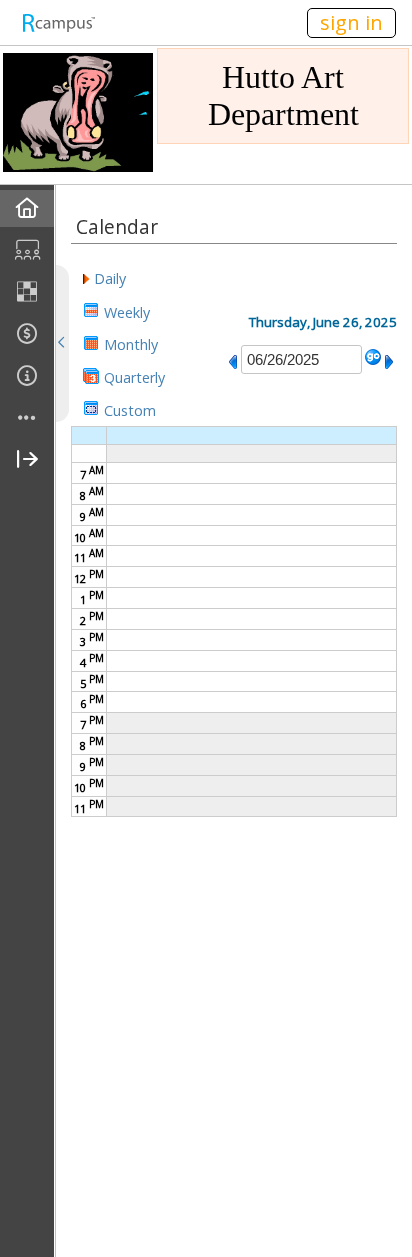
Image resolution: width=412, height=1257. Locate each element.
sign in (351, 22)
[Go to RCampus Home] (58, 22)
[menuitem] (27, 208)
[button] (104, 277)
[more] (27, 418)
